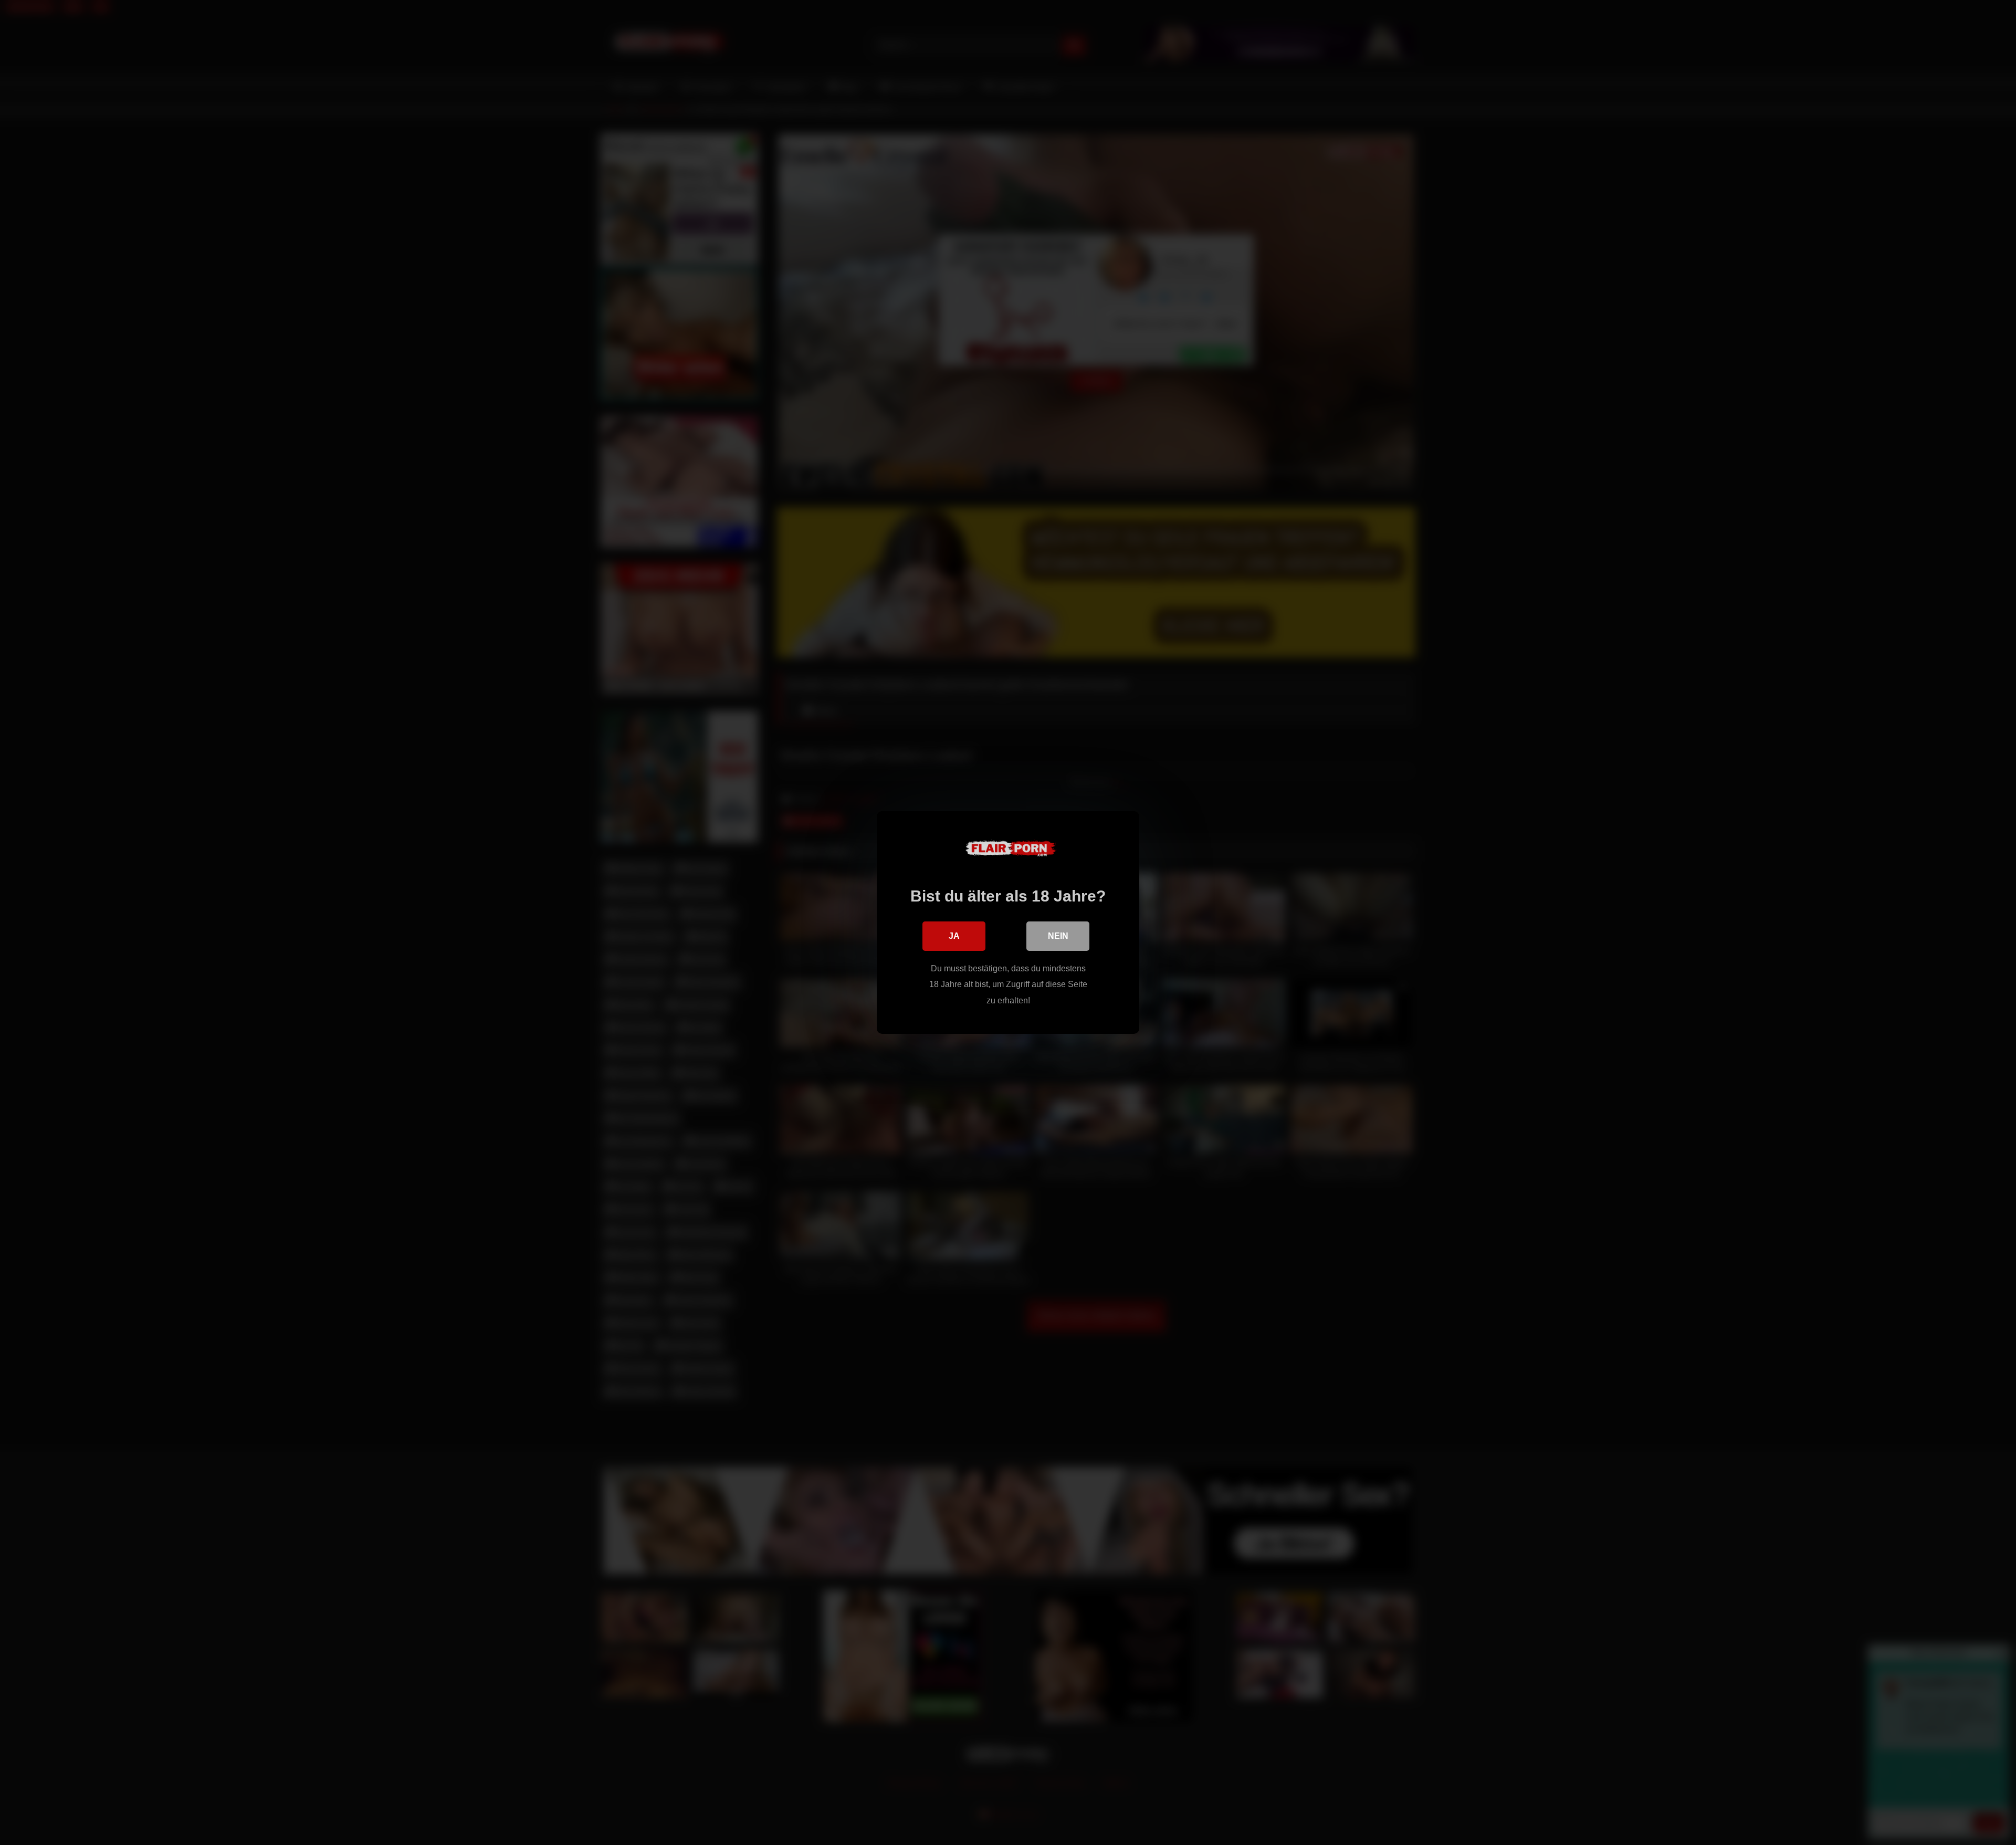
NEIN (1058, 936)
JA (954, 936)
